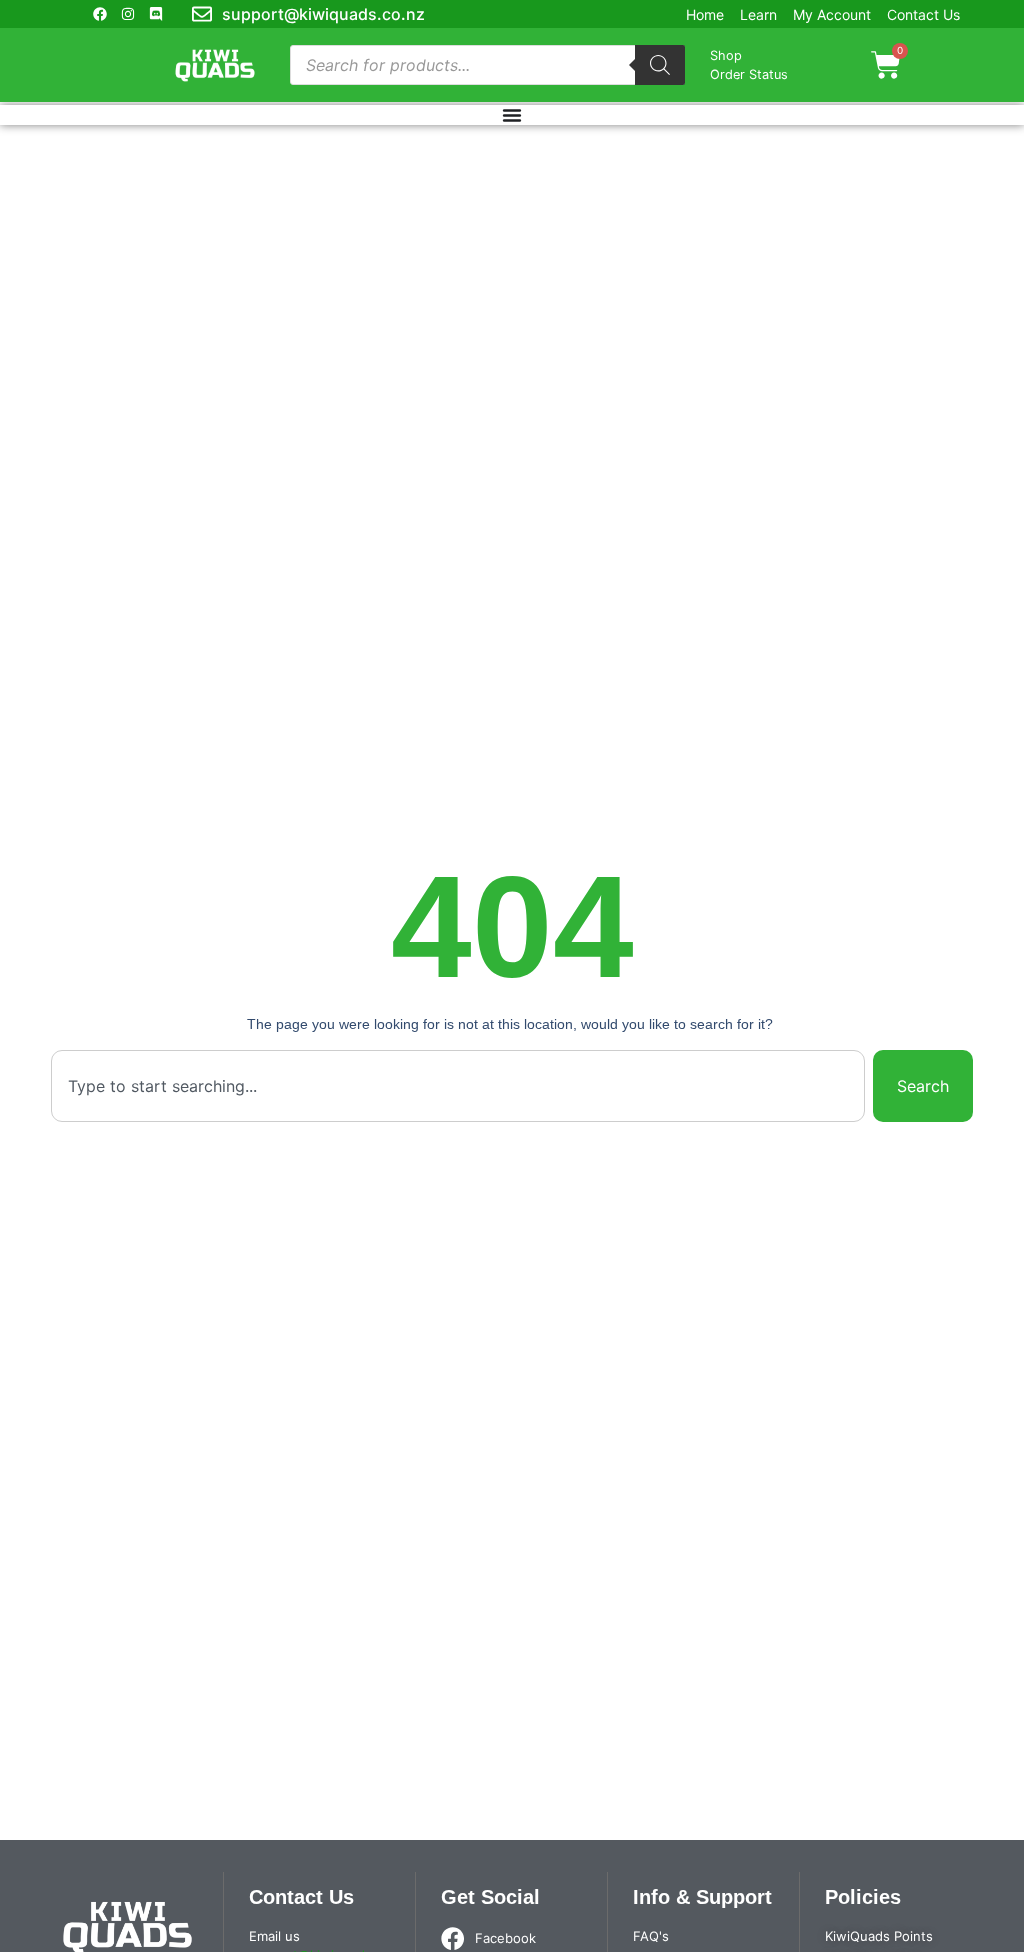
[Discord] (156, 14)
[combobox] (458, 1086)
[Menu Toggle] (512, 115)
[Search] (660, 65)
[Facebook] (100, 14)
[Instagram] (128, 14)
